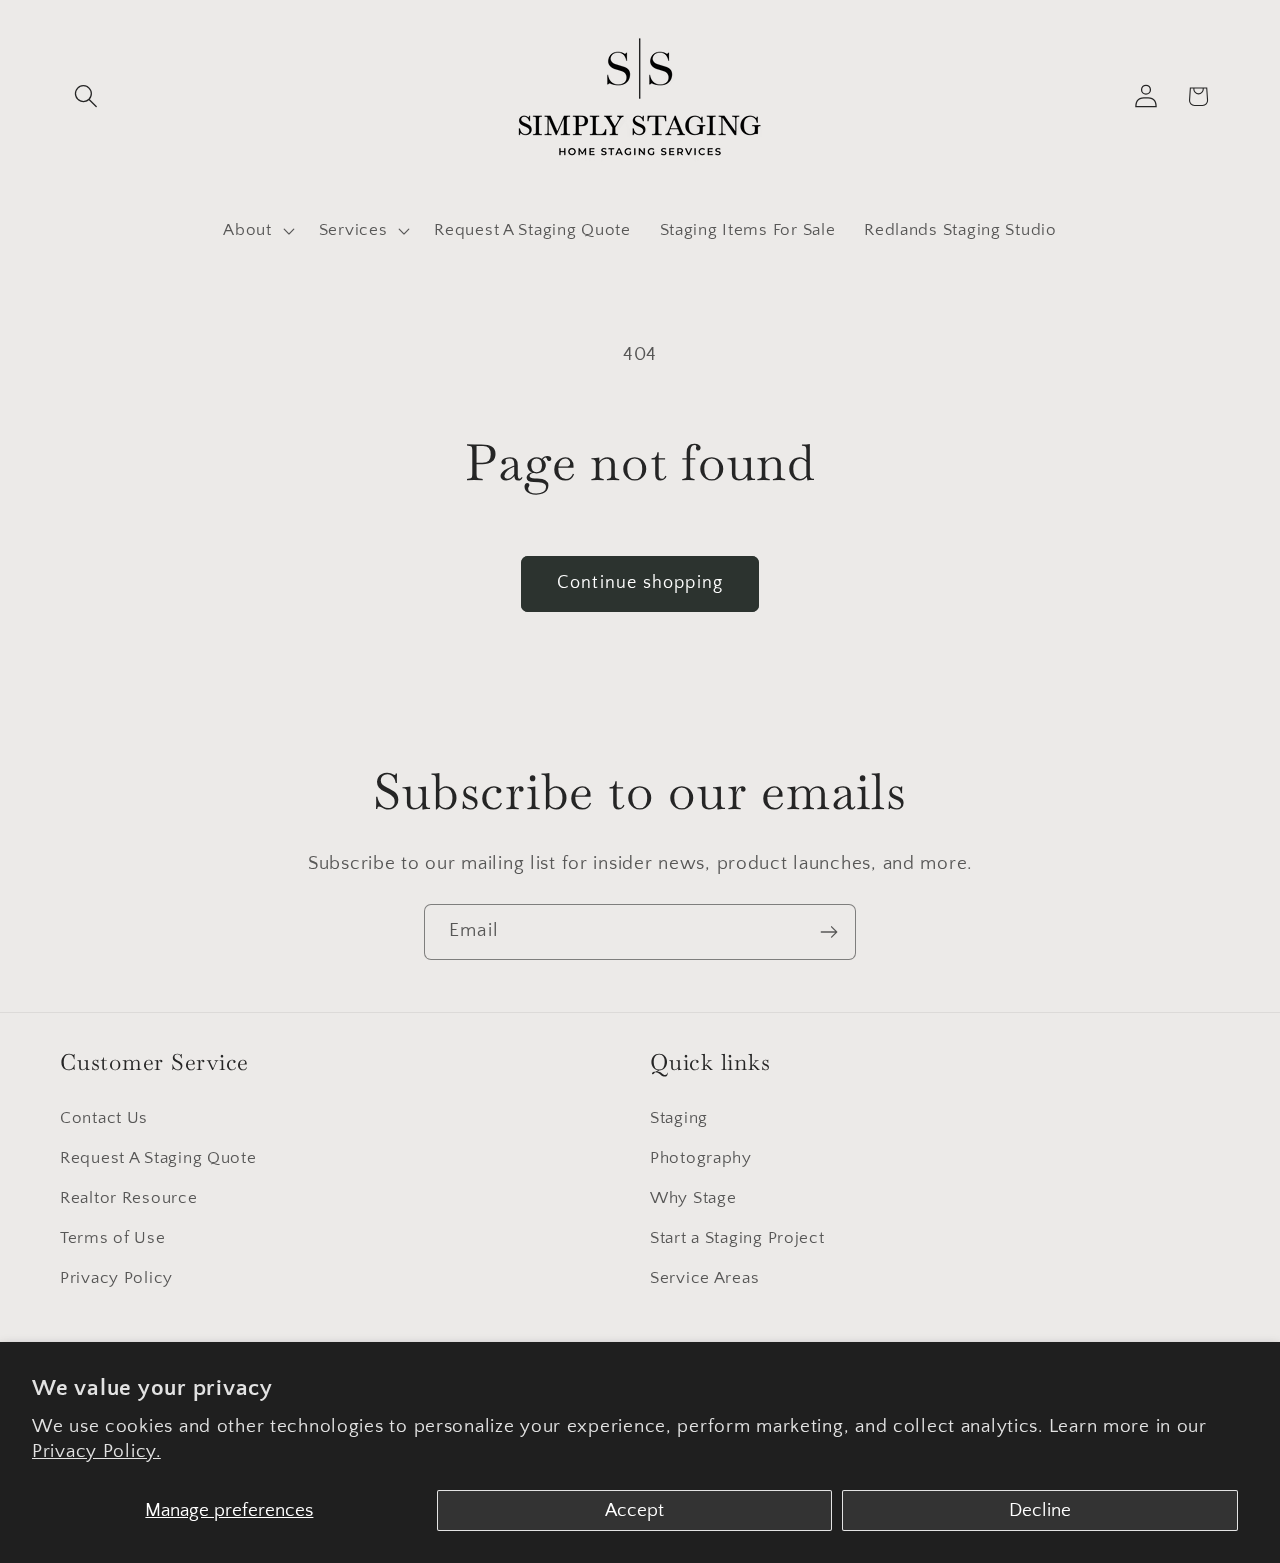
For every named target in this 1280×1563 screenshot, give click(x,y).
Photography (701, 1158)
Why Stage (693, 1198)
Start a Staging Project (737, 1238)
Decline (1040, 1510)
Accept (634, 1510)
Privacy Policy (116, 1278)
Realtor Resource (129, 1198)
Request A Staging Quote (158, 1158)
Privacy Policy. (96, 1451)
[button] (86, 96)
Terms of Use (113, 1238)
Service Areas (704, 1278)
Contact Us (104, 1118)
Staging (679, 1118)
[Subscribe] (828, 932)
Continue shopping (640, 583)
